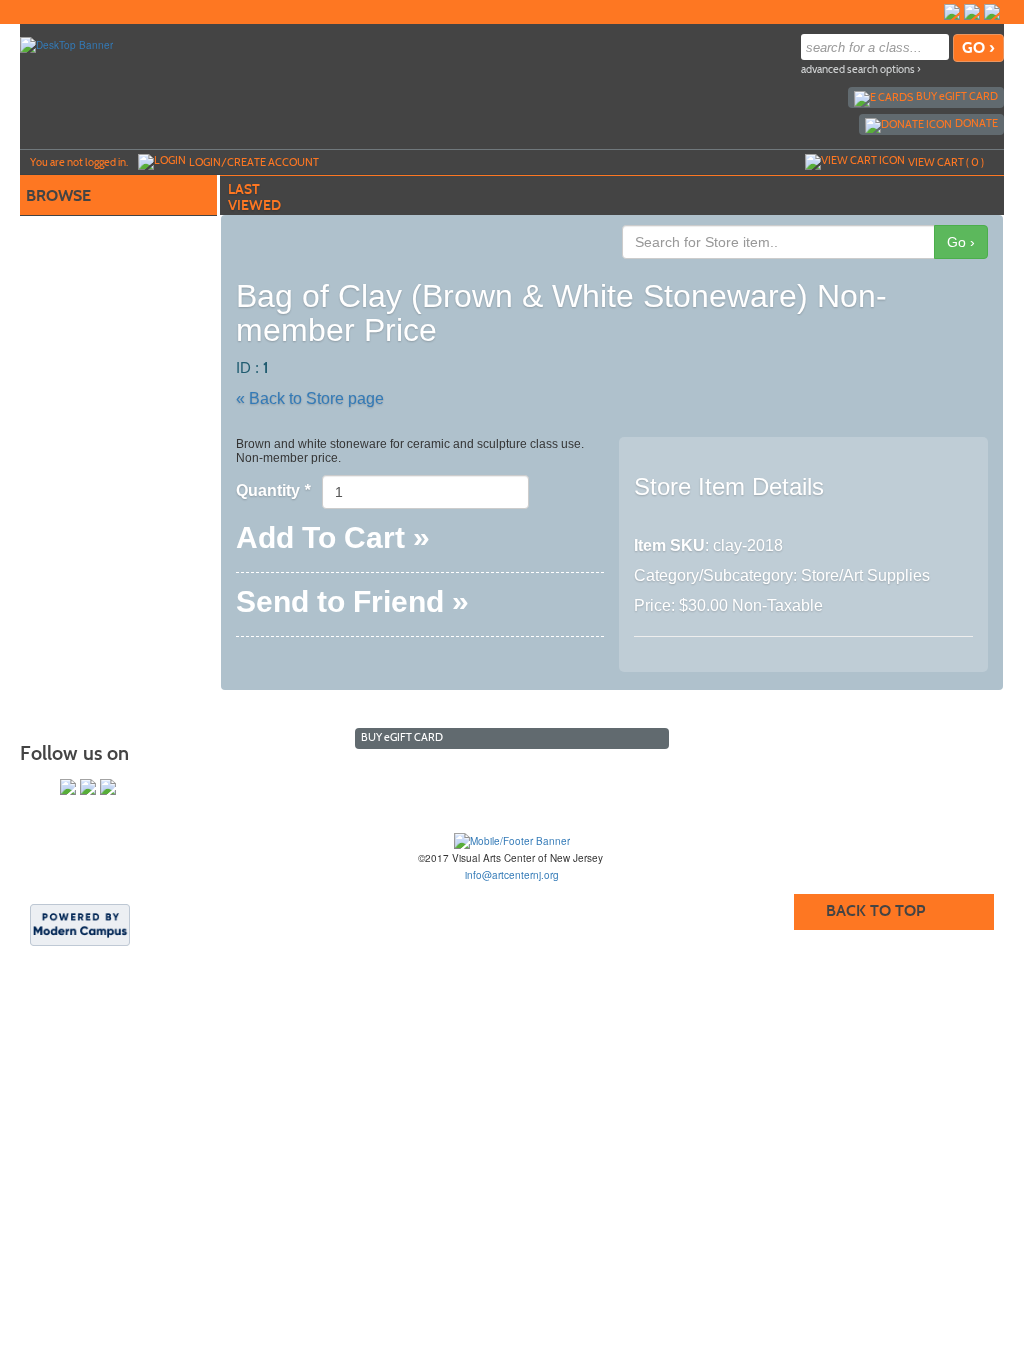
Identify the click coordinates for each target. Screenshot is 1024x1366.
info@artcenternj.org (512, 875)
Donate (976, 123)
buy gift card (957, 96)
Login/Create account (254, 162)
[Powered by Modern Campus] (80, 924)
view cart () (946, 162)
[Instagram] (992, 12)
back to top (875, 910)
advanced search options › (861, 69)
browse (58, 195)
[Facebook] (952, 12)
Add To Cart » (333, 541)
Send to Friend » (352, 605)
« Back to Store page (310, 398)
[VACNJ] (932, 12)
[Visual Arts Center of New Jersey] (512, 841)
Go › (961, 242)
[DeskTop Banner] (66, 44)
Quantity (273, 490)
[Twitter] (972, 12)
